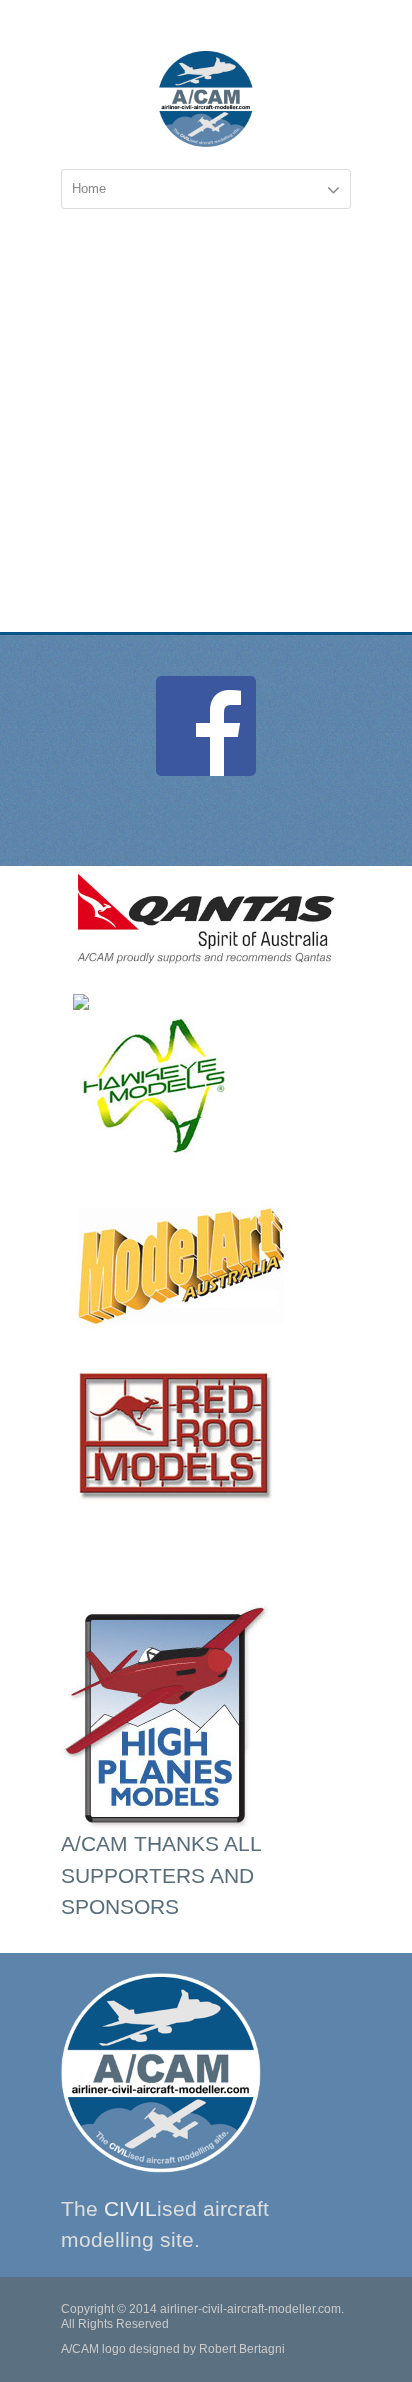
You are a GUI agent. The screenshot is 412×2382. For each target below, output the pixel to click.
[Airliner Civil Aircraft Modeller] (206, 99)
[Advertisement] (206, 416)
